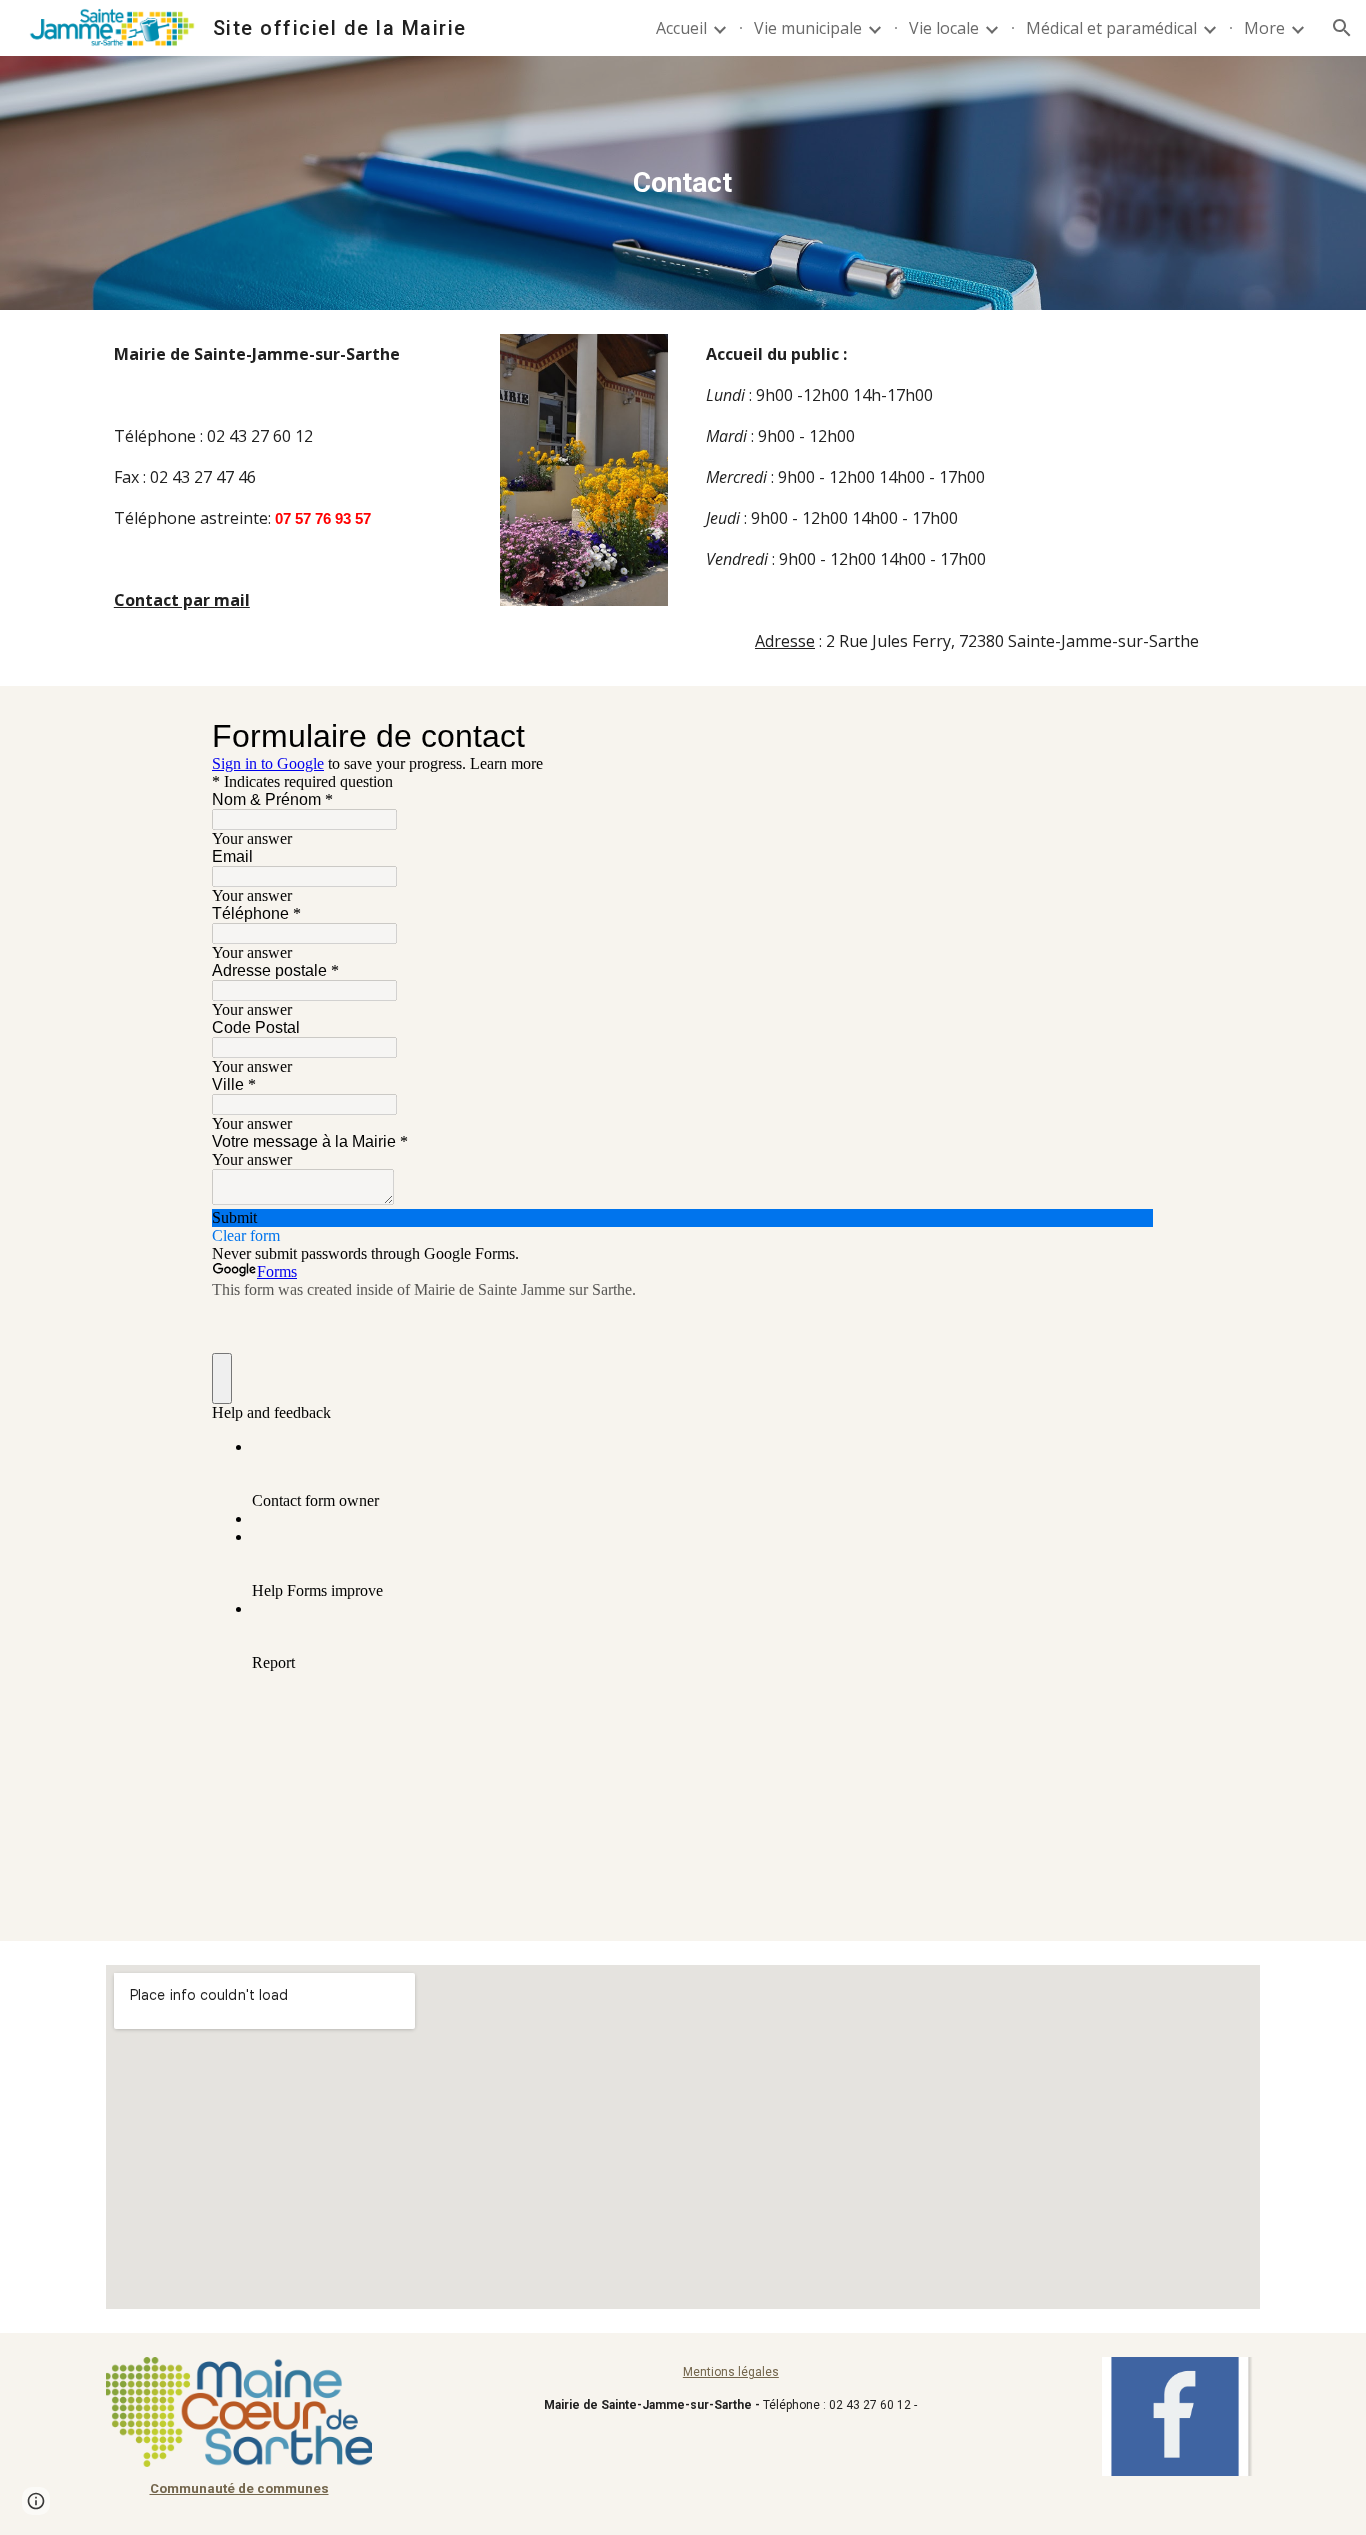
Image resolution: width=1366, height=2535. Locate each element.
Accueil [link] (681, 28)
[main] (683, 183)
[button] (1342, 28)
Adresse (785, 641)
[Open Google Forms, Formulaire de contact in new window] (1124, 736)
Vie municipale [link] (808, 28)
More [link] (1264, 28)
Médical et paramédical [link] (1111, 28)
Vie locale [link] (944, 28)
